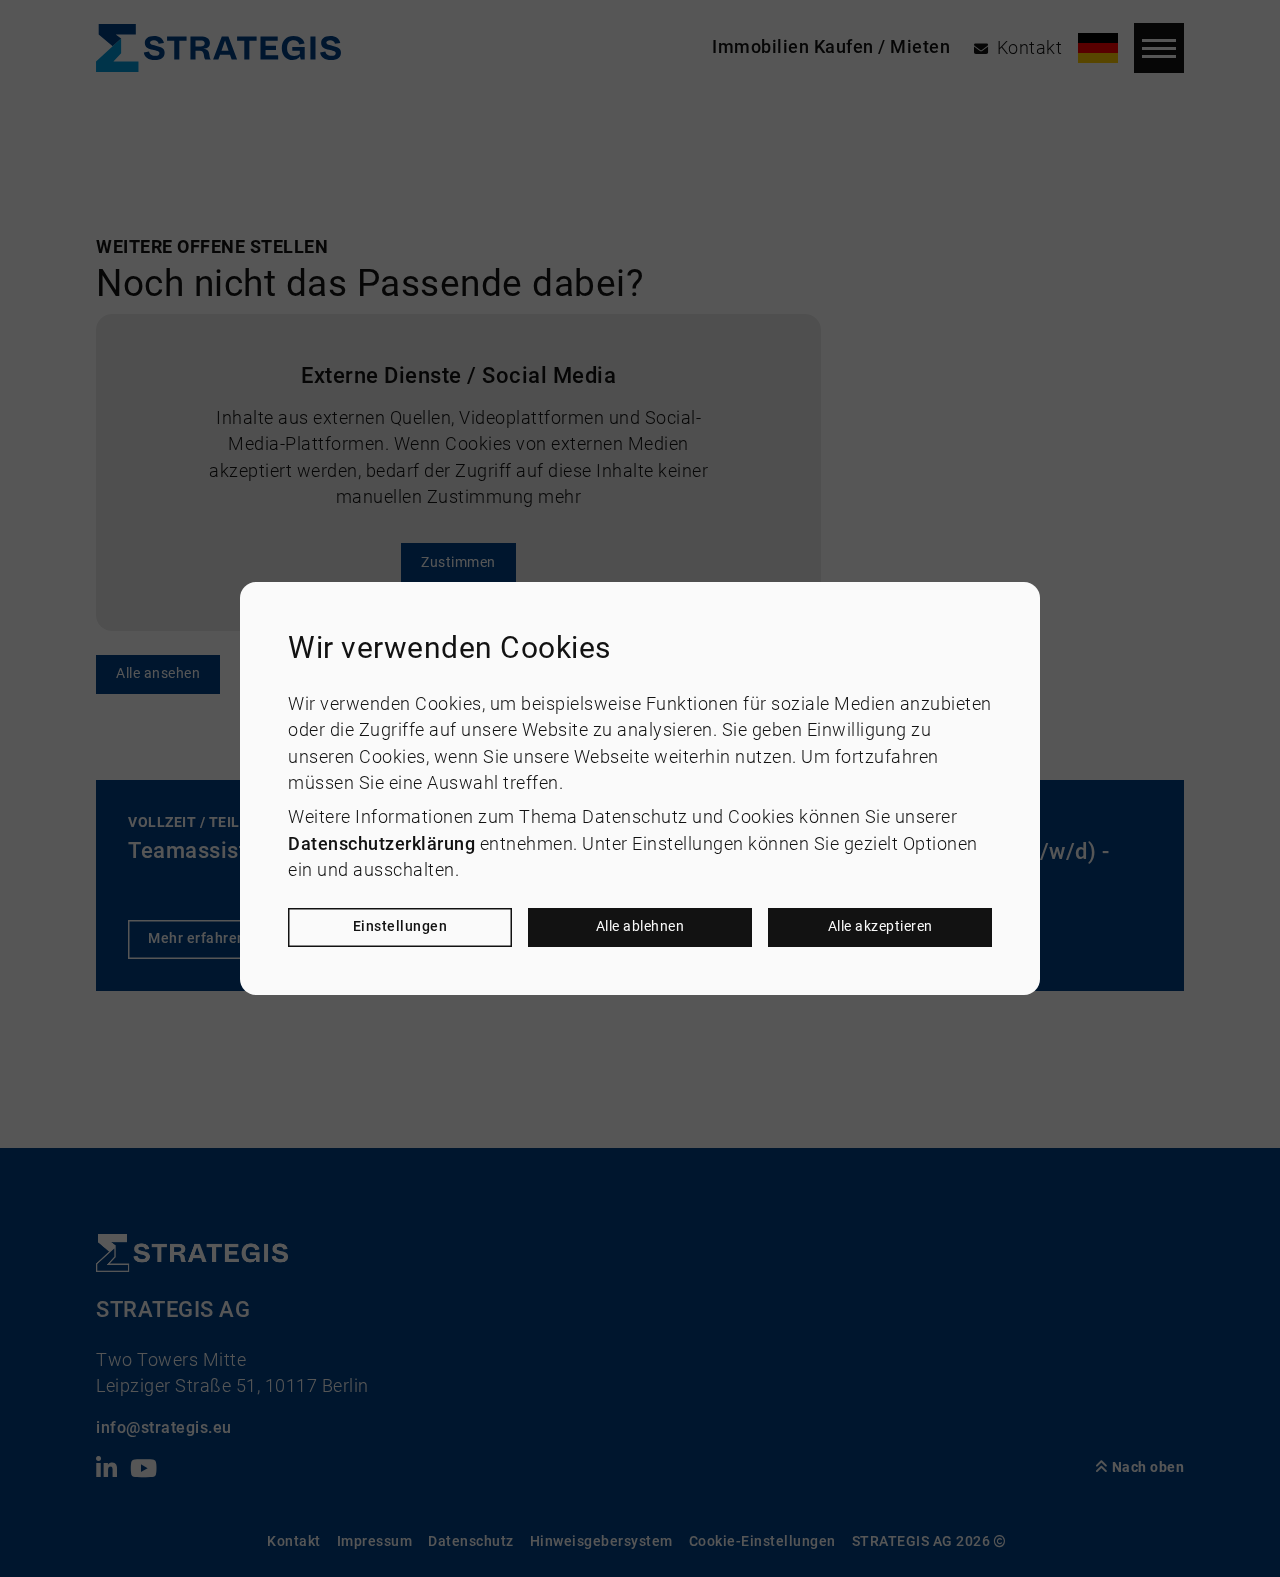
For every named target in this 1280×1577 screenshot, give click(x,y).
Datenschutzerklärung (381, 844)
